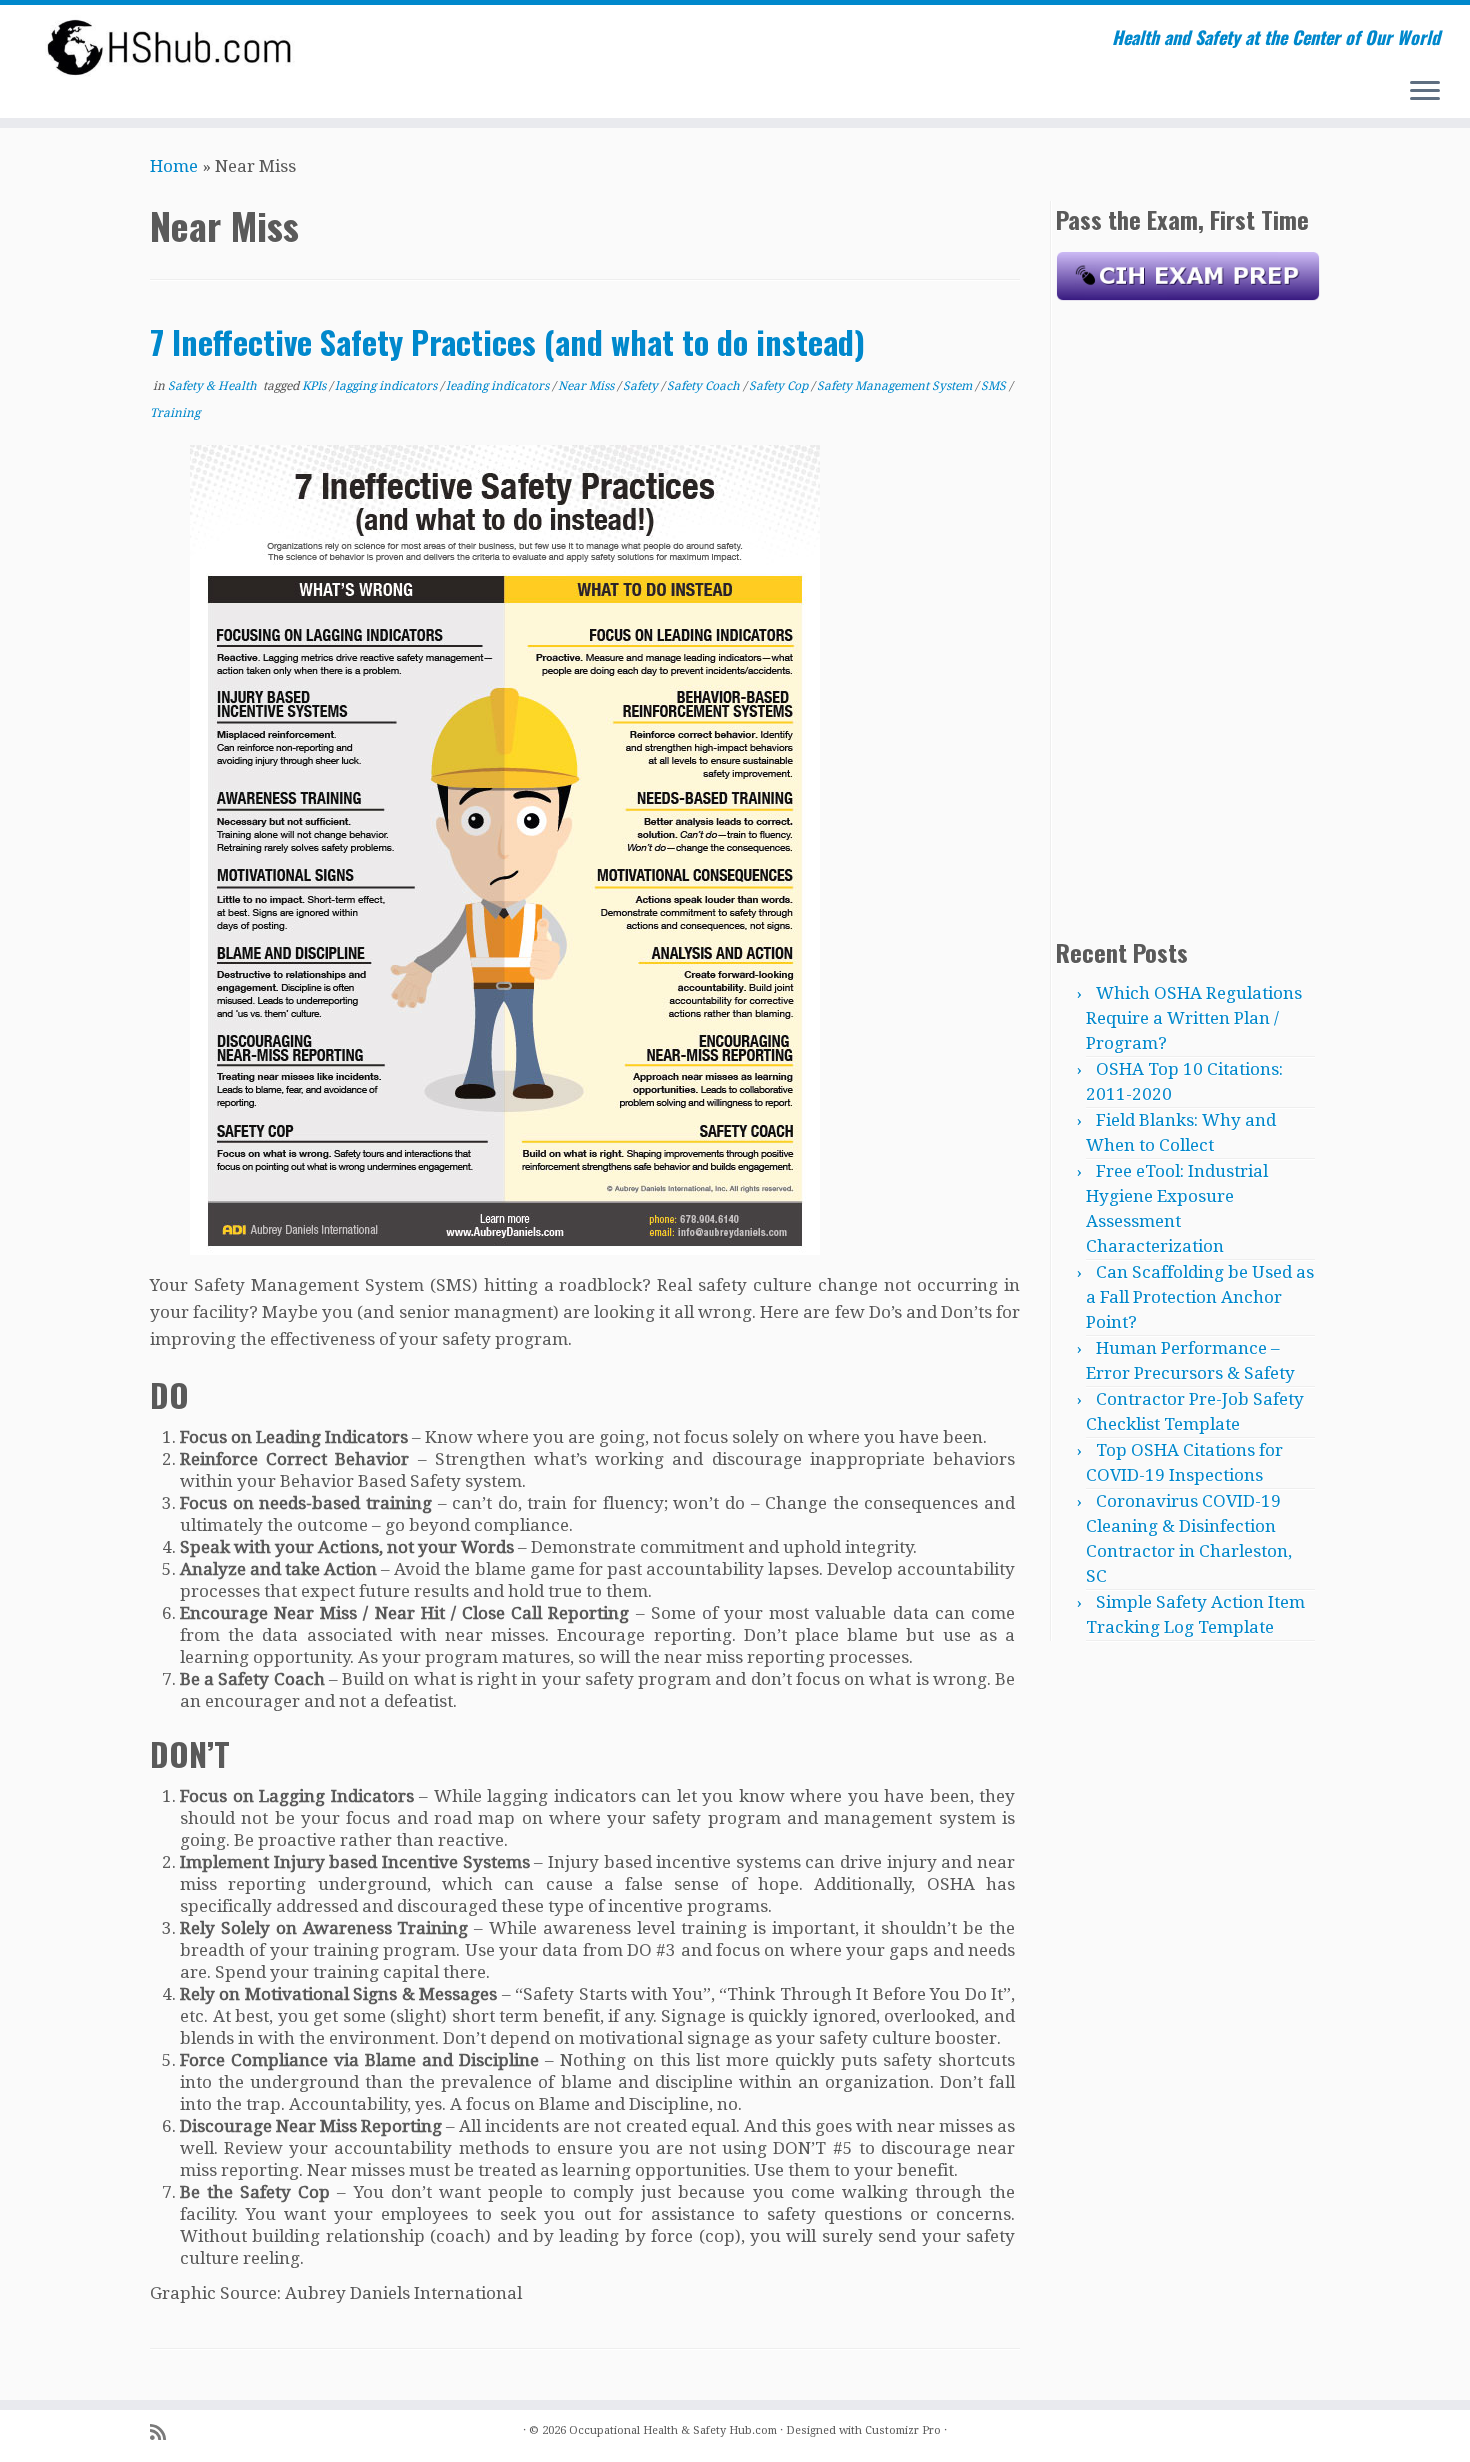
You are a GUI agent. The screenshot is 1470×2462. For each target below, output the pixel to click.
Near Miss (587, 386)
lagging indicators (387, 386)
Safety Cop (780, 386)
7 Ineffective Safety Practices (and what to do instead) (507, 341)
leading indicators (499, 386)
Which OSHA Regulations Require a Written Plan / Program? (1194, 1018)
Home (174, 166)
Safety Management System (896, 386)
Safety (642, 386)
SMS (995, 386)
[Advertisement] (1188, 615)
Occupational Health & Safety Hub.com (673, 2430)
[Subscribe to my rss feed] (164, 2432)
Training (175, 413)
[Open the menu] (1425, 92)
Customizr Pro (903, 2430)
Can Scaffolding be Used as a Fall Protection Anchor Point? (1200, 1297)
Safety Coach (705, 386)
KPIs (315, 386)
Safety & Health (214, 386)
